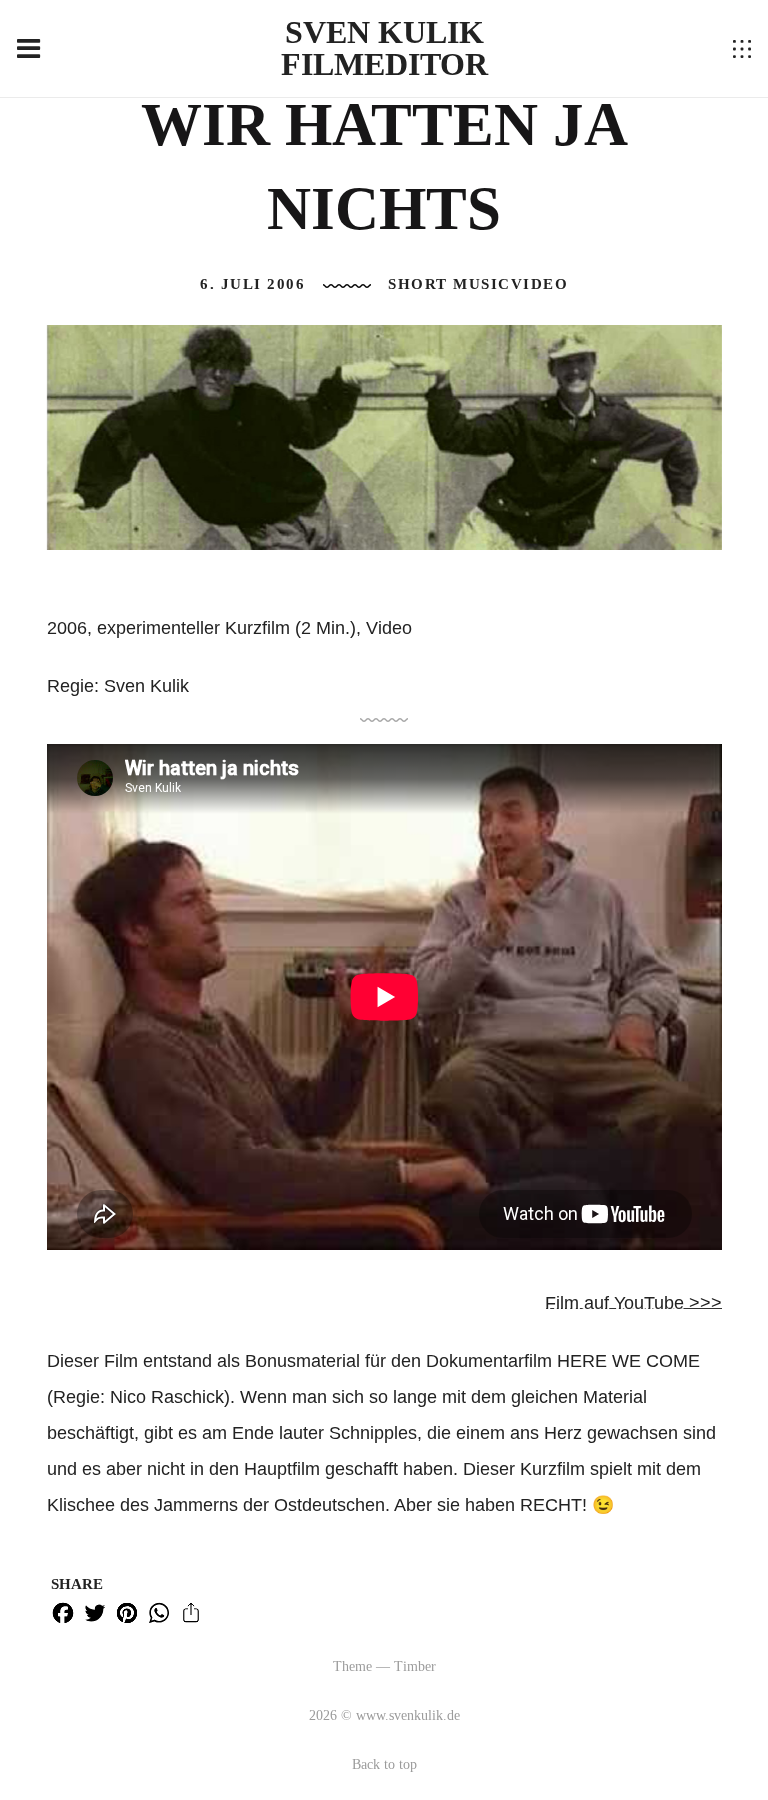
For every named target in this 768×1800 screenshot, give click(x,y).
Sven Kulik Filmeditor (384, 48)
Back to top (384, 1764)
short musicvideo (478, 284)
